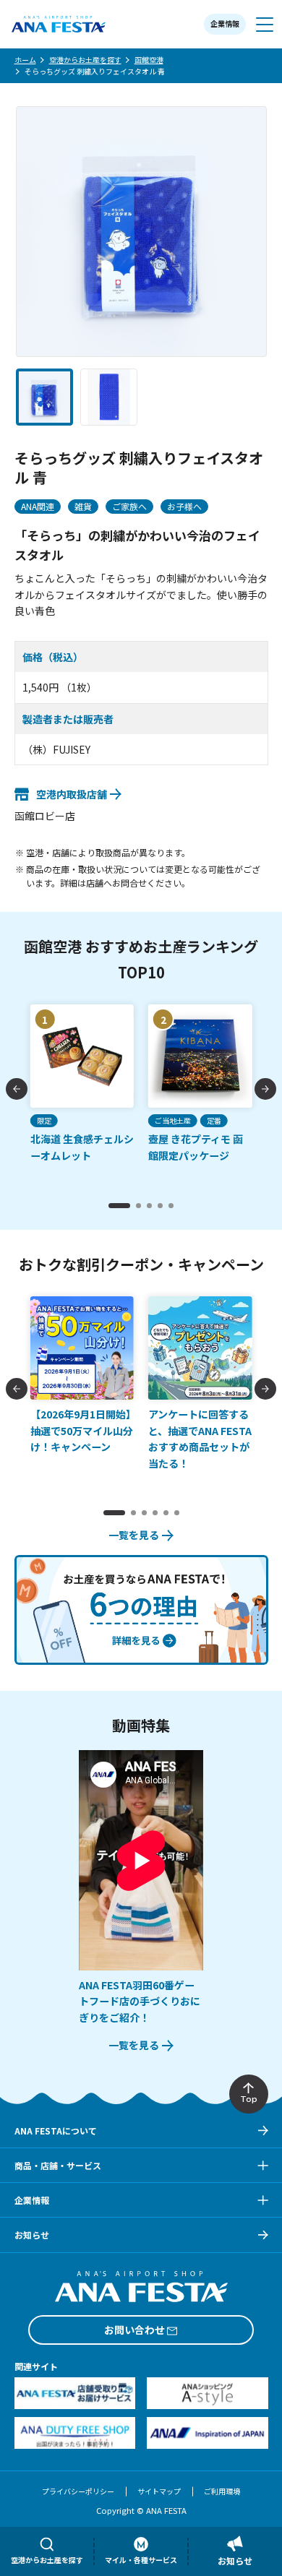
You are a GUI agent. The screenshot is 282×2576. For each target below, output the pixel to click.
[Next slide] (265, 1089)
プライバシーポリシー (78, 2491)
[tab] (119, 1206)
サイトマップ (159, 2491)
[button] (44, 397)
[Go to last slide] (17, 1089)
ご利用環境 (222, 2491)
